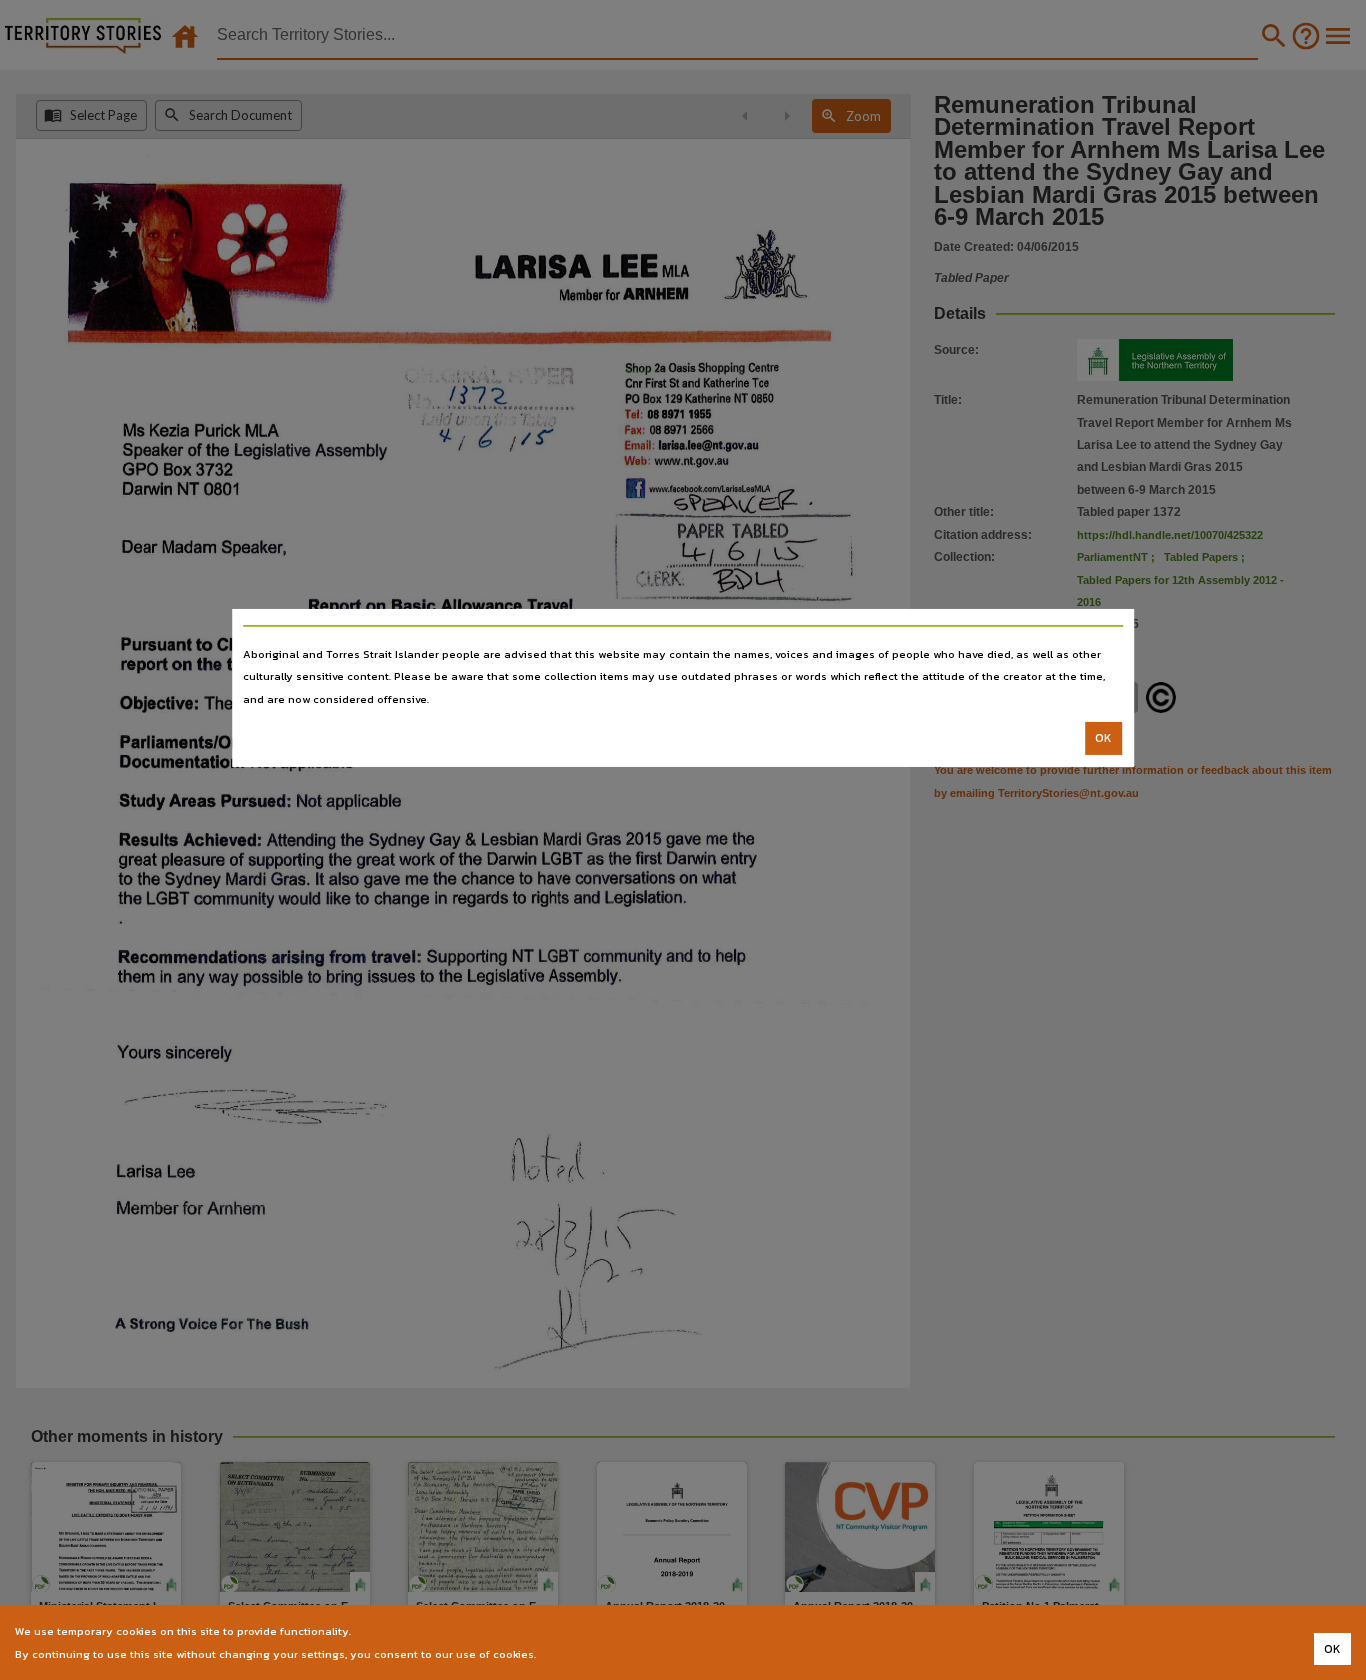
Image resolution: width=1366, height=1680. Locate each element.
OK (1103, 738)
